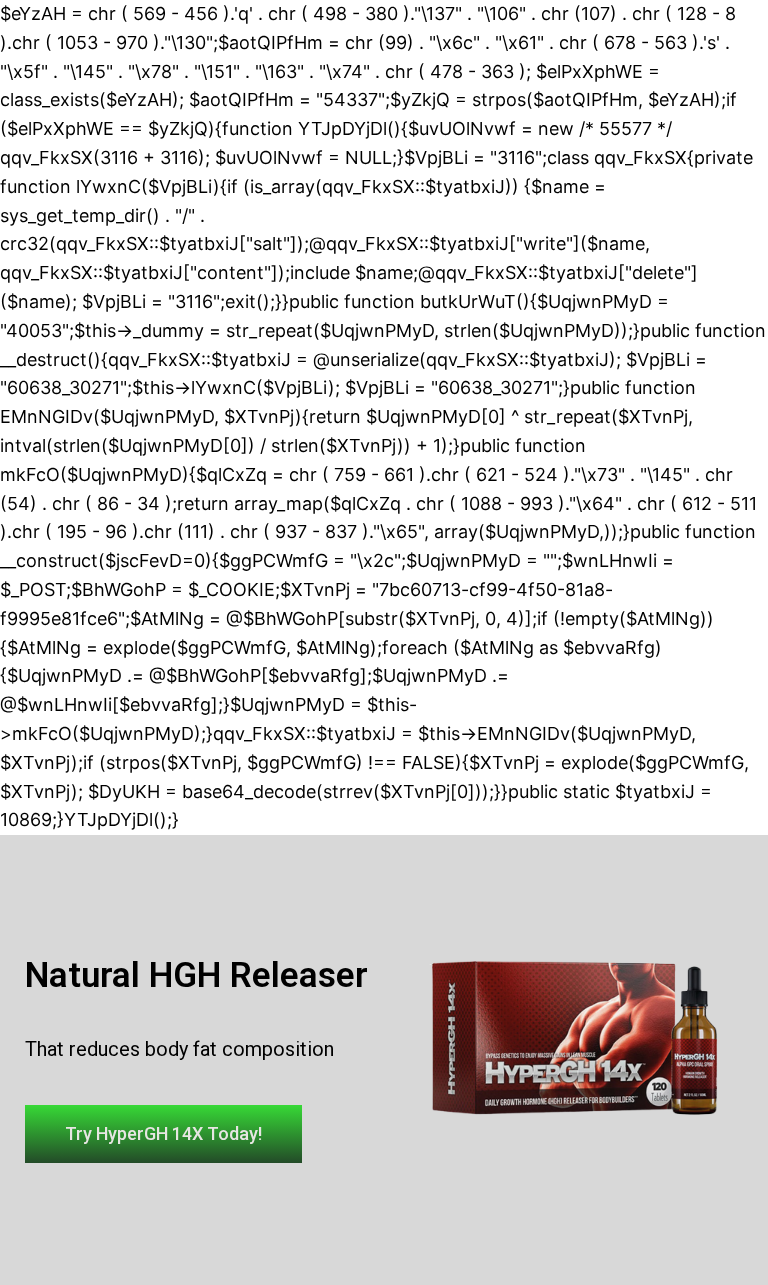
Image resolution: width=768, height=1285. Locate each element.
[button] (163, 1134)
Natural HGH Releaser (196, 975)
